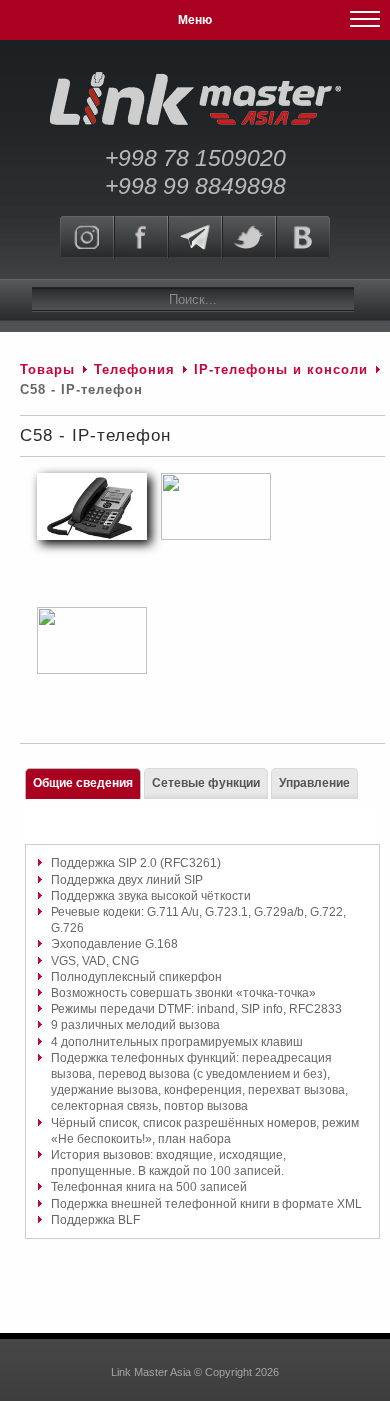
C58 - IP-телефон (95, 435)
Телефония (134, 369)
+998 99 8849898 (195, 186)
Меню (195, 20)
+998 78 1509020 (195, 158)
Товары (47, 369)
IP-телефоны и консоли (281, 369)
